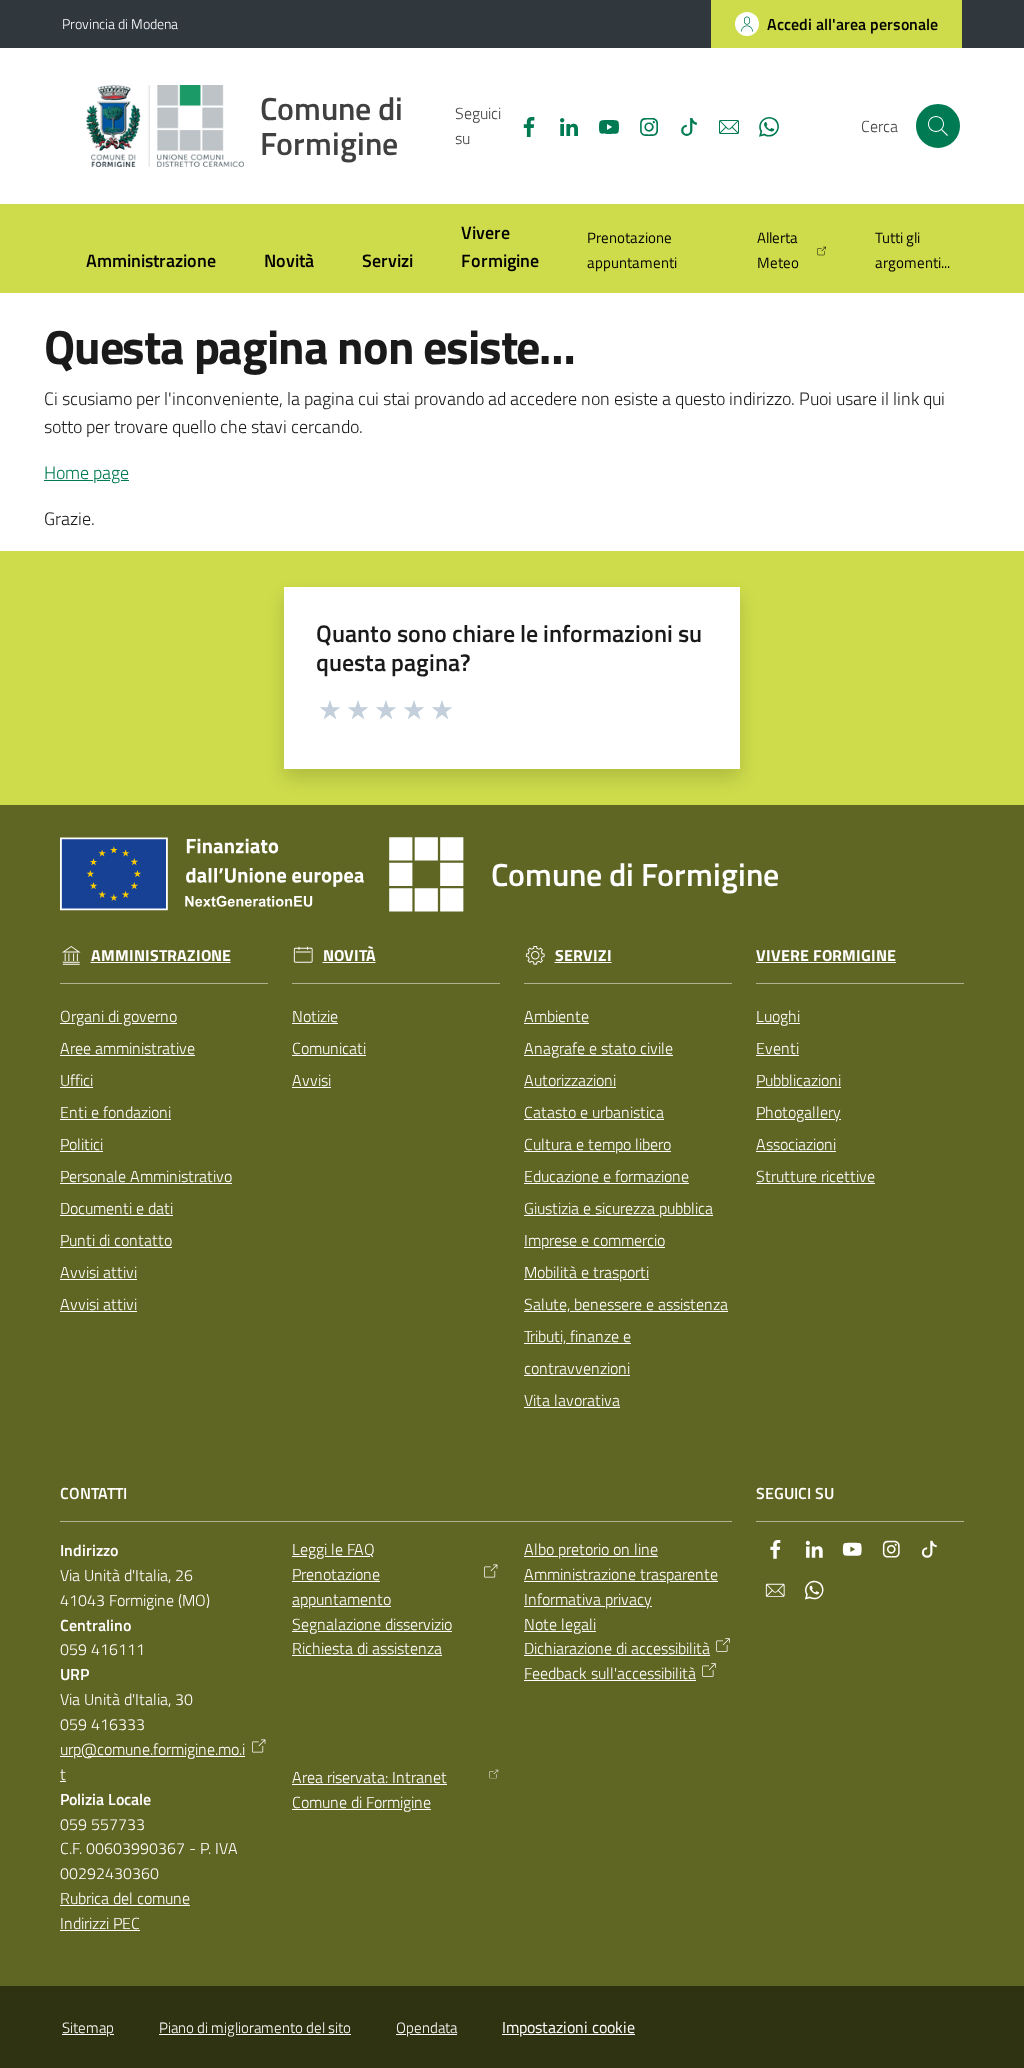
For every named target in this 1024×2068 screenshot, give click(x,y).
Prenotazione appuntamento (341, 1586)
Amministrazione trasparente (621, 1574)
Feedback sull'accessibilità (610, 1673)
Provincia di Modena (120, 23)
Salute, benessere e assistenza (626, 1304)
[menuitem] (151, 262)
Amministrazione (161, 955)
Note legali (560, 1624)
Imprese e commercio (594, 1240)
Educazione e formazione (606, 1176)
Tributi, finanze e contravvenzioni (577, 1352)
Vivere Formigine (826, 955)
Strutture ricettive (815, 1176)
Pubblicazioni (798, 1080)
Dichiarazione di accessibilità (617, 1648)
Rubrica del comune (125, 1898)
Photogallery (798, 1112)
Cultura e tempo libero (597, 1144)
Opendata (426, 2027)
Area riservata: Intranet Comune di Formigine (369, 1789)
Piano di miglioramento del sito (255, 2027)
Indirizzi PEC (100, 1923)
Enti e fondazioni (115, 1112)
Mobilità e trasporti (586, 1272)
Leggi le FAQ (333, 1549)
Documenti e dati (116, 1208)
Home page (86, 472)
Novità (349, 955)
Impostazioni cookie (568, 2027)
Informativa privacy (588, 1599)
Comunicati (329, 1048)
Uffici (76, 1080)
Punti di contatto (116, 1240)
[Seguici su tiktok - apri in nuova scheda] (681, 125)
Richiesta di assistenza (367, 1648)
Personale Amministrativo (146, 1176)
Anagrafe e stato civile (598, 1048)
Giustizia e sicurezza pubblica (618, 1208)
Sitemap (88, 2027)
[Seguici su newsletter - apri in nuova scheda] (721, 125)
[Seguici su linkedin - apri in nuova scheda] (561, 125)
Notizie (315, 1016)
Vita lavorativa (572, 1400)
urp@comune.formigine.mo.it (152, 1761)
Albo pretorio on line (591, 1549)
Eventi (777, 1048)
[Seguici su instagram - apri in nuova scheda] (641, 125)
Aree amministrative (127, 1048)
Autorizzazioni (570, 1080)
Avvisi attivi (98, 1272)
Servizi (583, 955)
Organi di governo (118, 1016)
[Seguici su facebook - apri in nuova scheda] (521, 125)
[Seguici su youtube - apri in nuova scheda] (601, 125)
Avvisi (311, 1080)
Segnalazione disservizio (372, 1624)
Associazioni (796, 1144)
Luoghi (778, 1016)
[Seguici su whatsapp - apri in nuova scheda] (761, 125)
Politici (81, 1144)
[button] (938, 126)
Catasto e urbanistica (594, 1112)
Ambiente (556, 1016)
